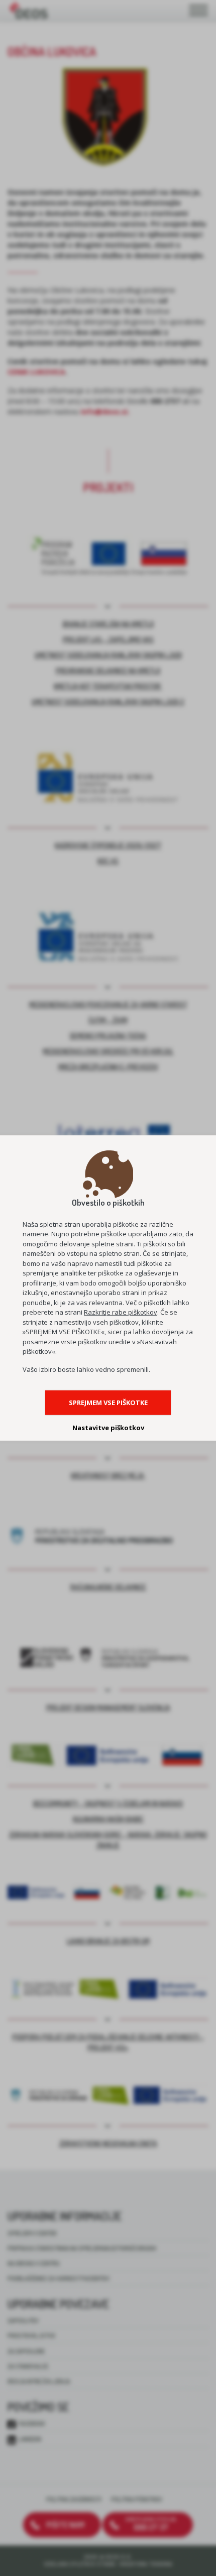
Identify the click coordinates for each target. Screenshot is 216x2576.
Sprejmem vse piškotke (108, 1402)
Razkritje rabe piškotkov (121, 1312)
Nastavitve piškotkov (108, 1428)
